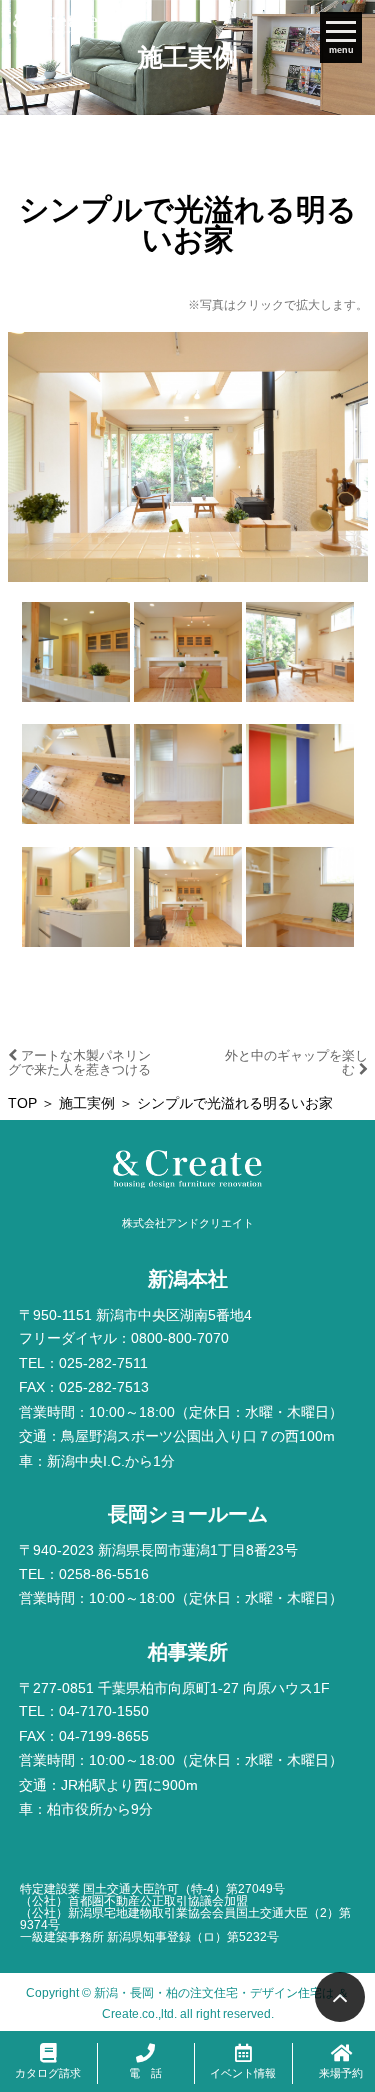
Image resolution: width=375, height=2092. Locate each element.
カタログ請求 (48, 2073)
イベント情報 (243, 2073)
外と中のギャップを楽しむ (296, 1062)
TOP (22, 1103)
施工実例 (87, 1103)
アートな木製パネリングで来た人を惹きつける (79, 1062)
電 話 (145, 2073)
